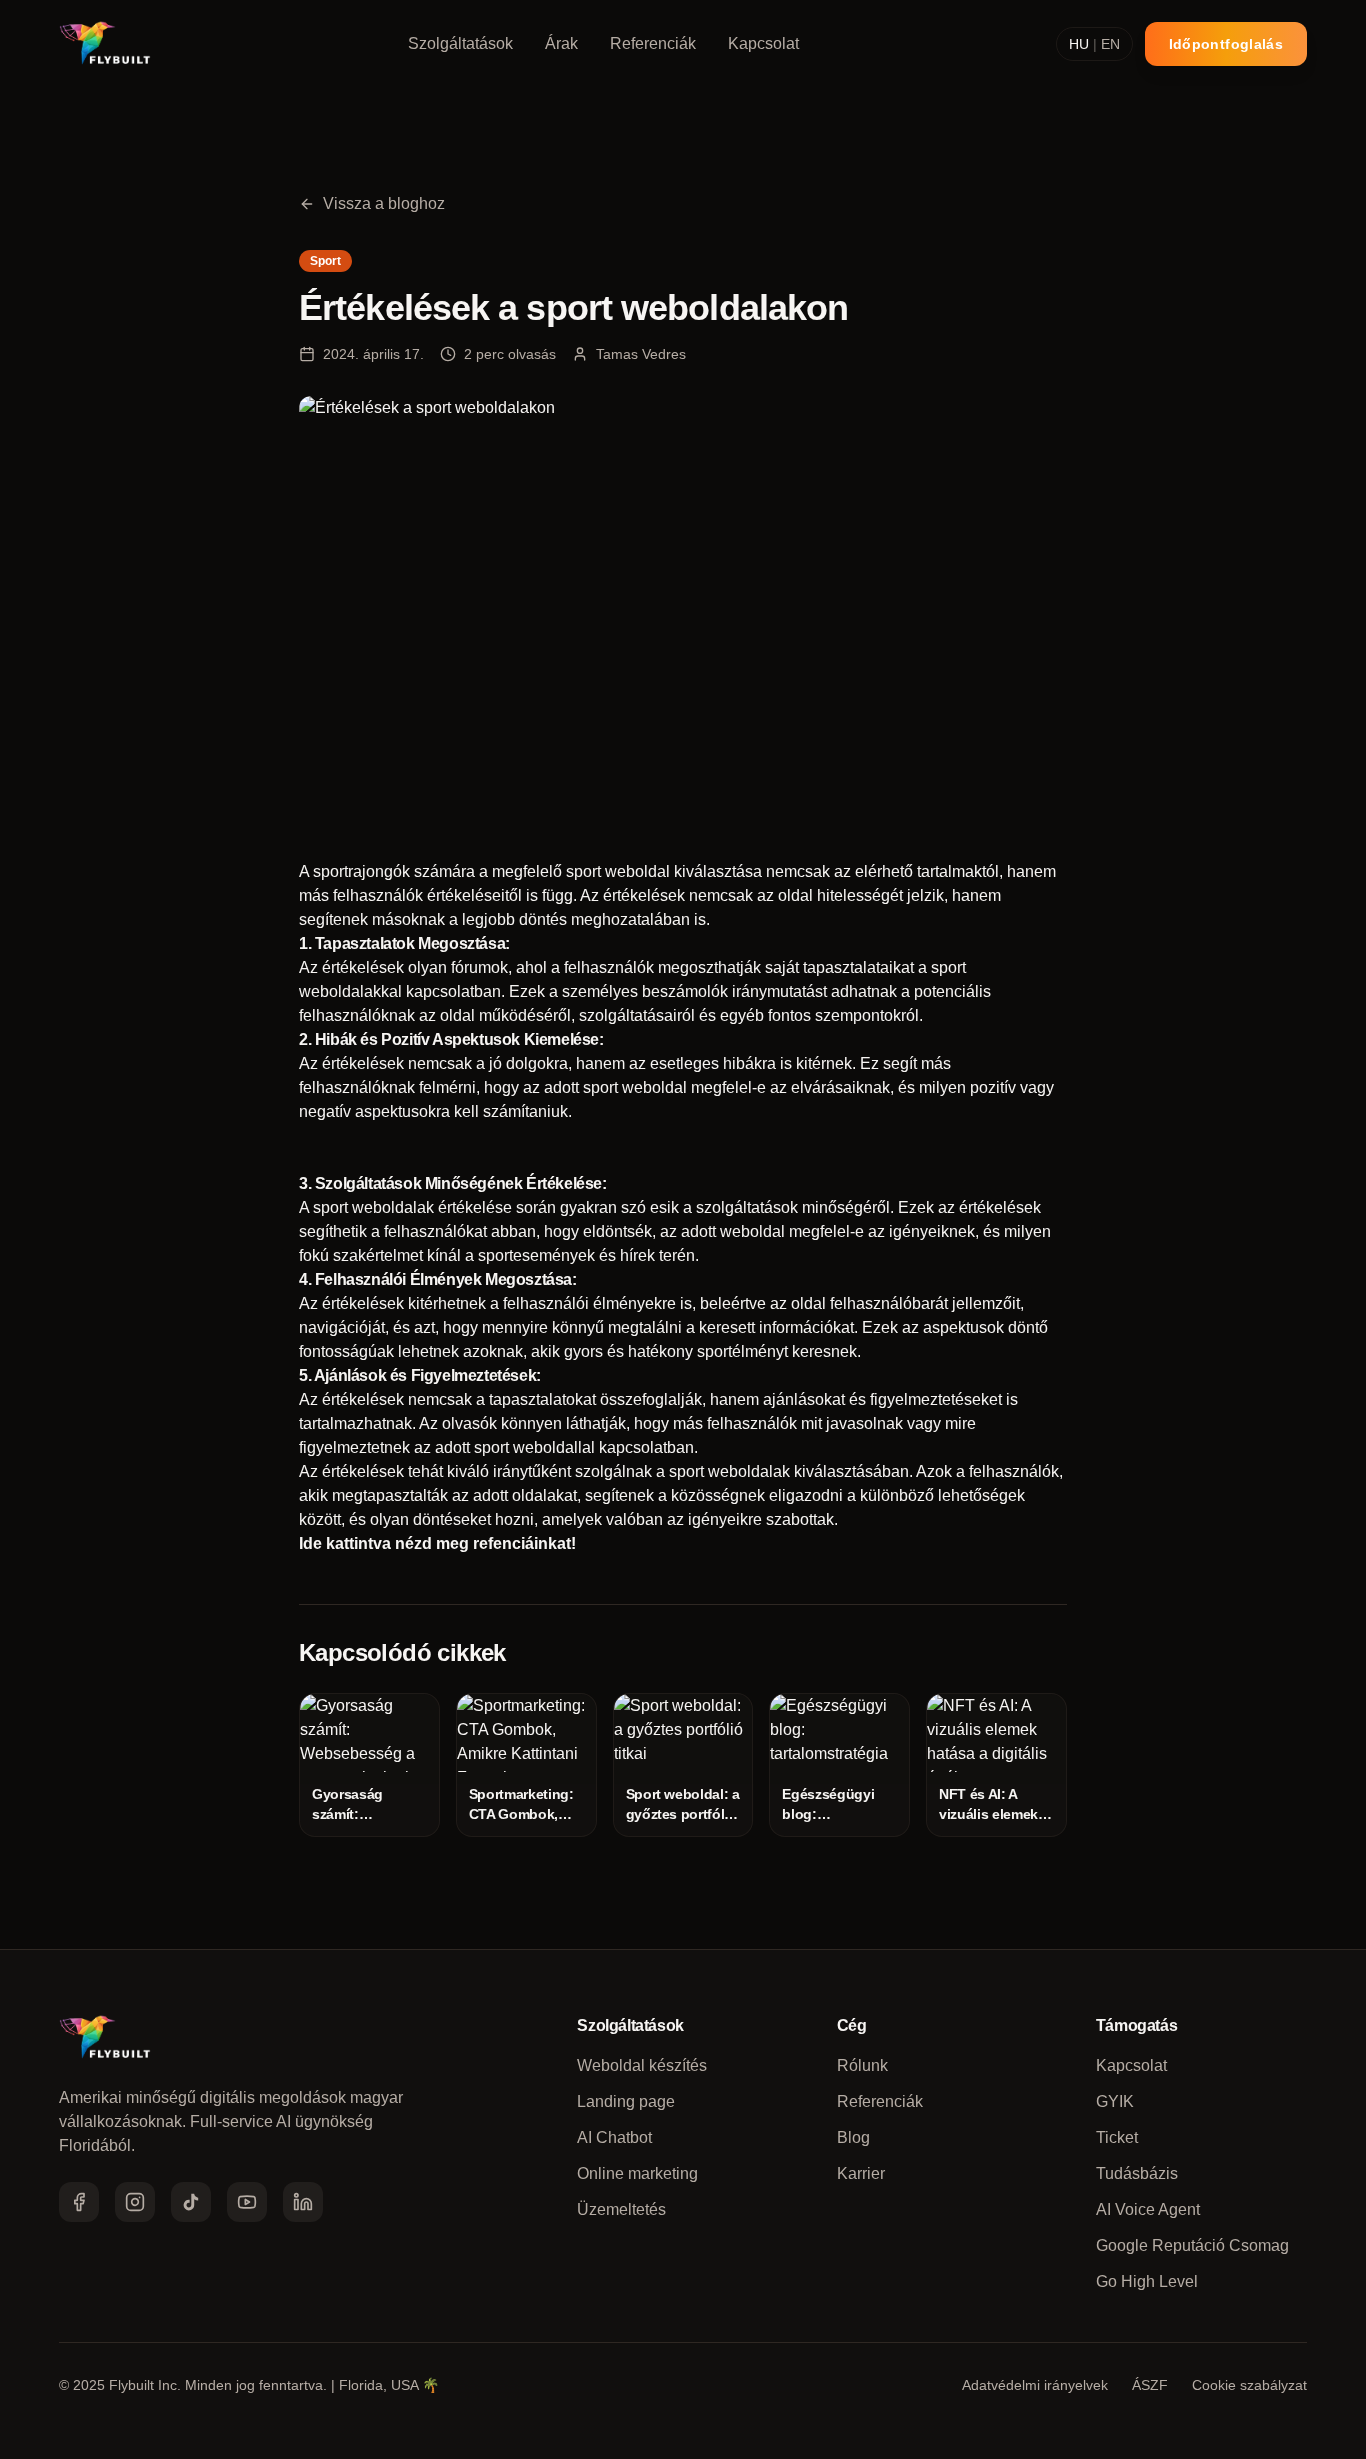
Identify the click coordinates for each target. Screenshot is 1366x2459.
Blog (853, 2137)
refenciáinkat (522, 1543)
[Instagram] (135, 2202)
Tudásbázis (1137, 2173)
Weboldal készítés (642, 2065)
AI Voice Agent (1148, 2209)
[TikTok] (191, 2202)
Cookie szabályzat (1249, 2385)
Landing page (626, 2101)
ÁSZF (1150, 2385)
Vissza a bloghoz (384, 203)
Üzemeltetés (621, 2209)
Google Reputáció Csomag (1192, 2245)
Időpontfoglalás (1226, 44)
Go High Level (1147, 2281)
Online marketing (637, 2173)
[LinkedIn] (303, 2202)
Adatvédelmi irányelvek (1035, 2385)
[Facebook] (79, 2202)
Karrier (861, 2173)
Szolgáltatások (460, 43)
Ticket (1117, 2137)
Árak (561, 43)
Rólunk (862, 2065)
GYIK (1115, 2101)
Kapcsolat (763, 43)
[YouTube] (247, 2202)
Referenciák (653, 43)
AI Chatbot (614, 2137)
